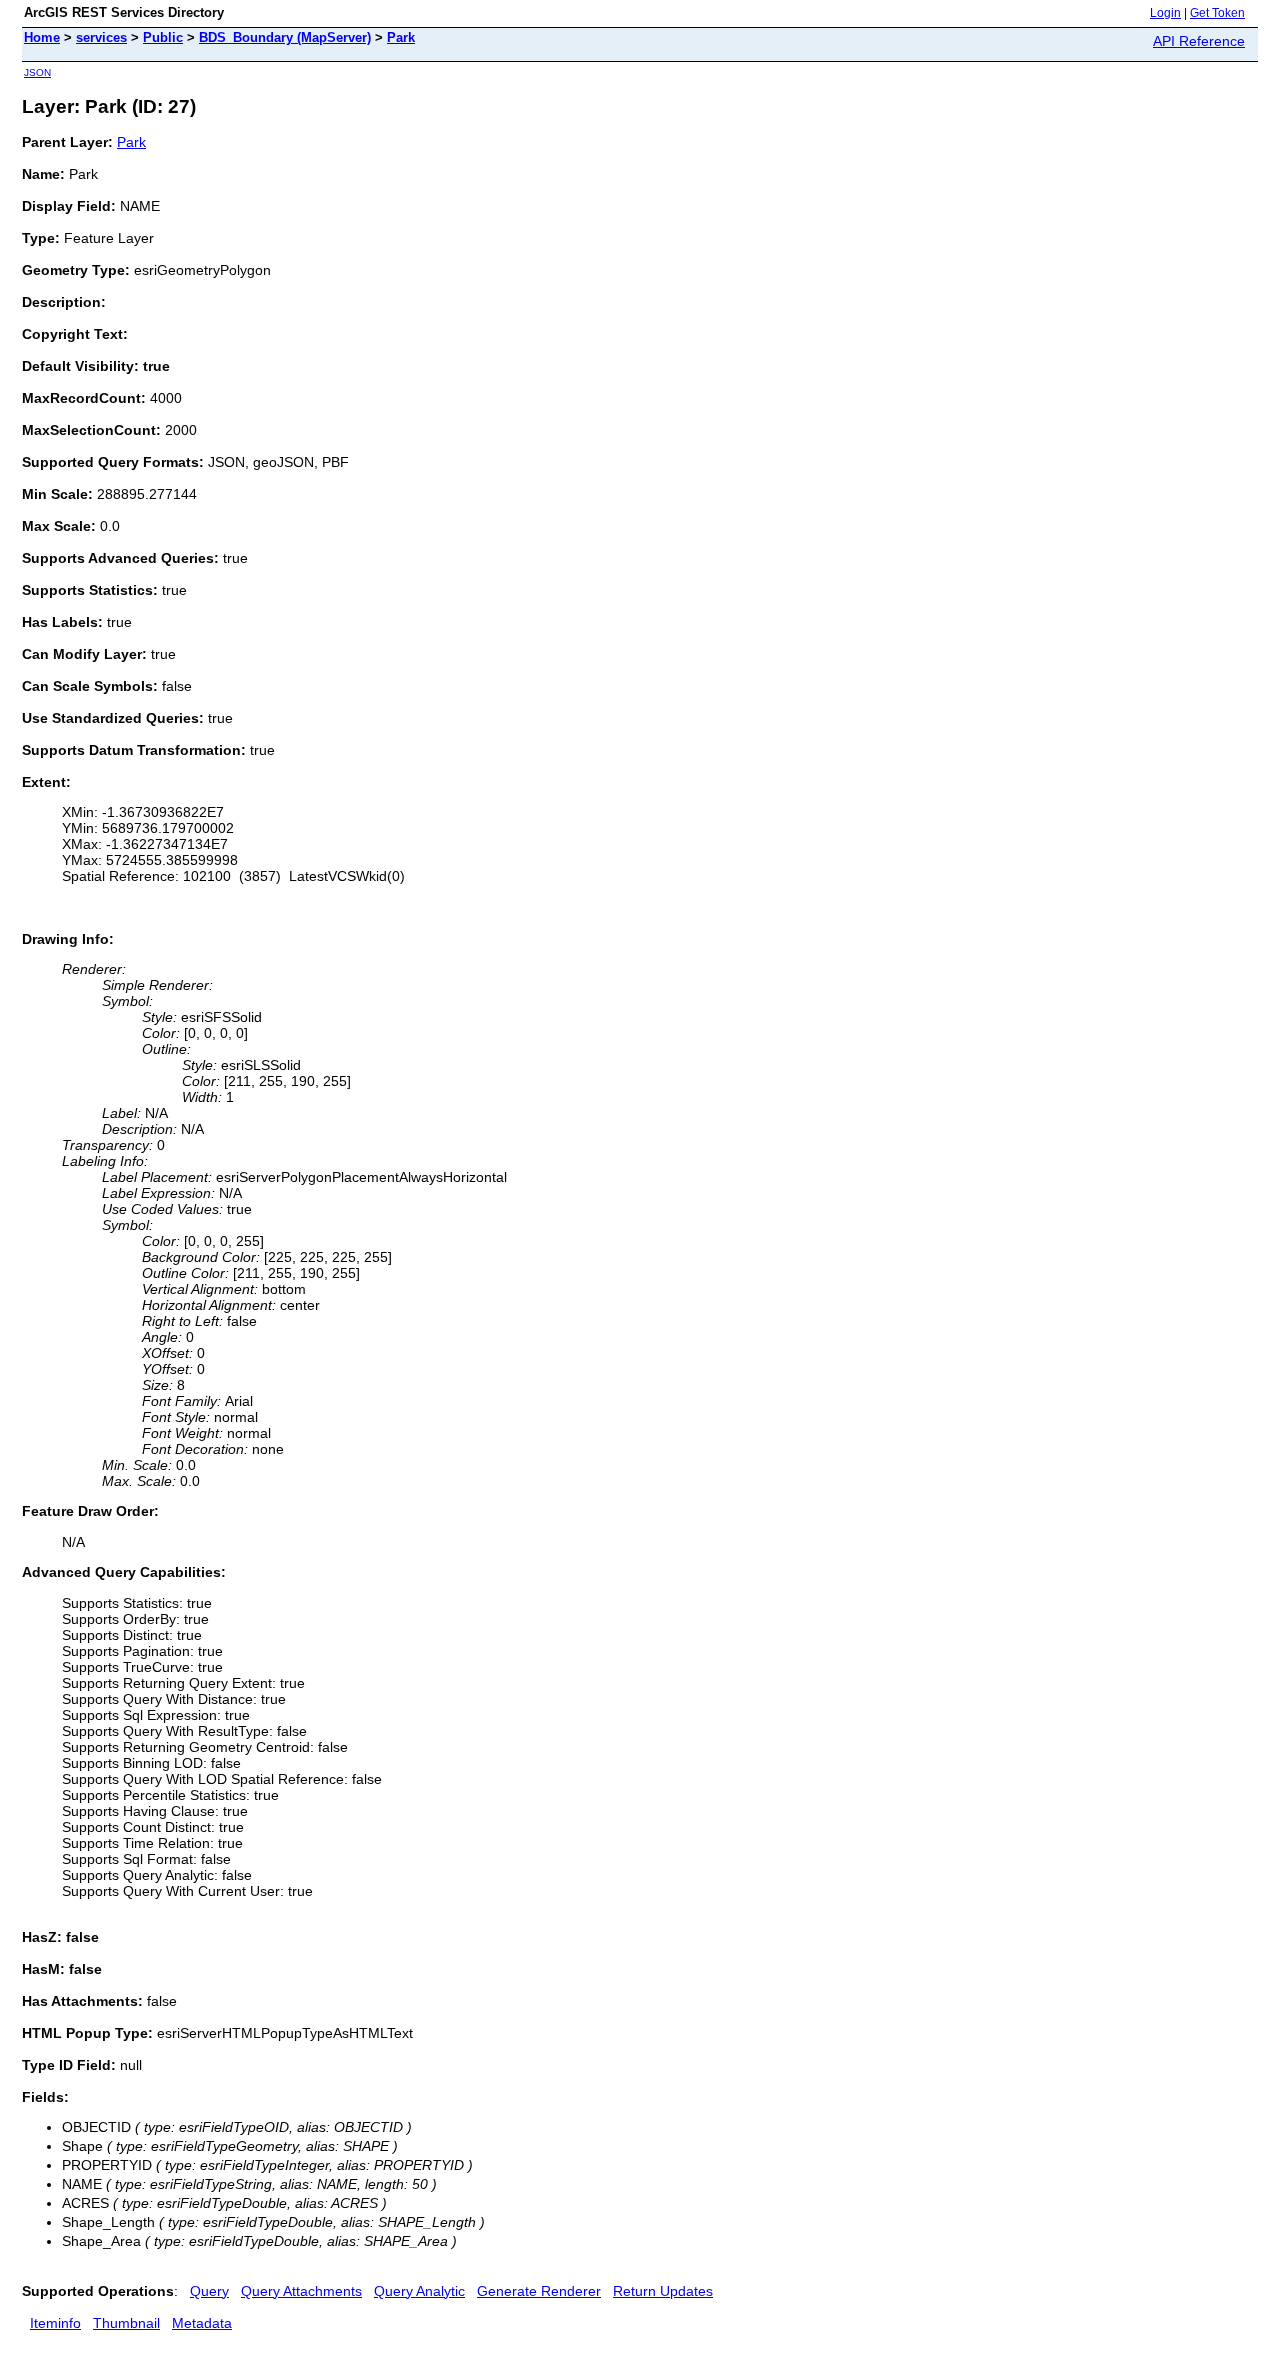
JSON (37, 72)
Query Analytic (419, 2291)
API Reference (1199, 41)
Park (401, 37)
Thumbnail (126, 2323)
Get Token (1217, 13)
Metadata (202, 2323)
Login (1165, 13)
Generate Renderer (539, 2291)
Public (163, 37)
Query (209, 2291)
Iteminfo (55, 2323)
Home (42, 37)
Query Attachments (301, 2291)
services (101, 37)
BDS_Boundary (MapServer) (285, 37)
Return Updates (663, 2291)
